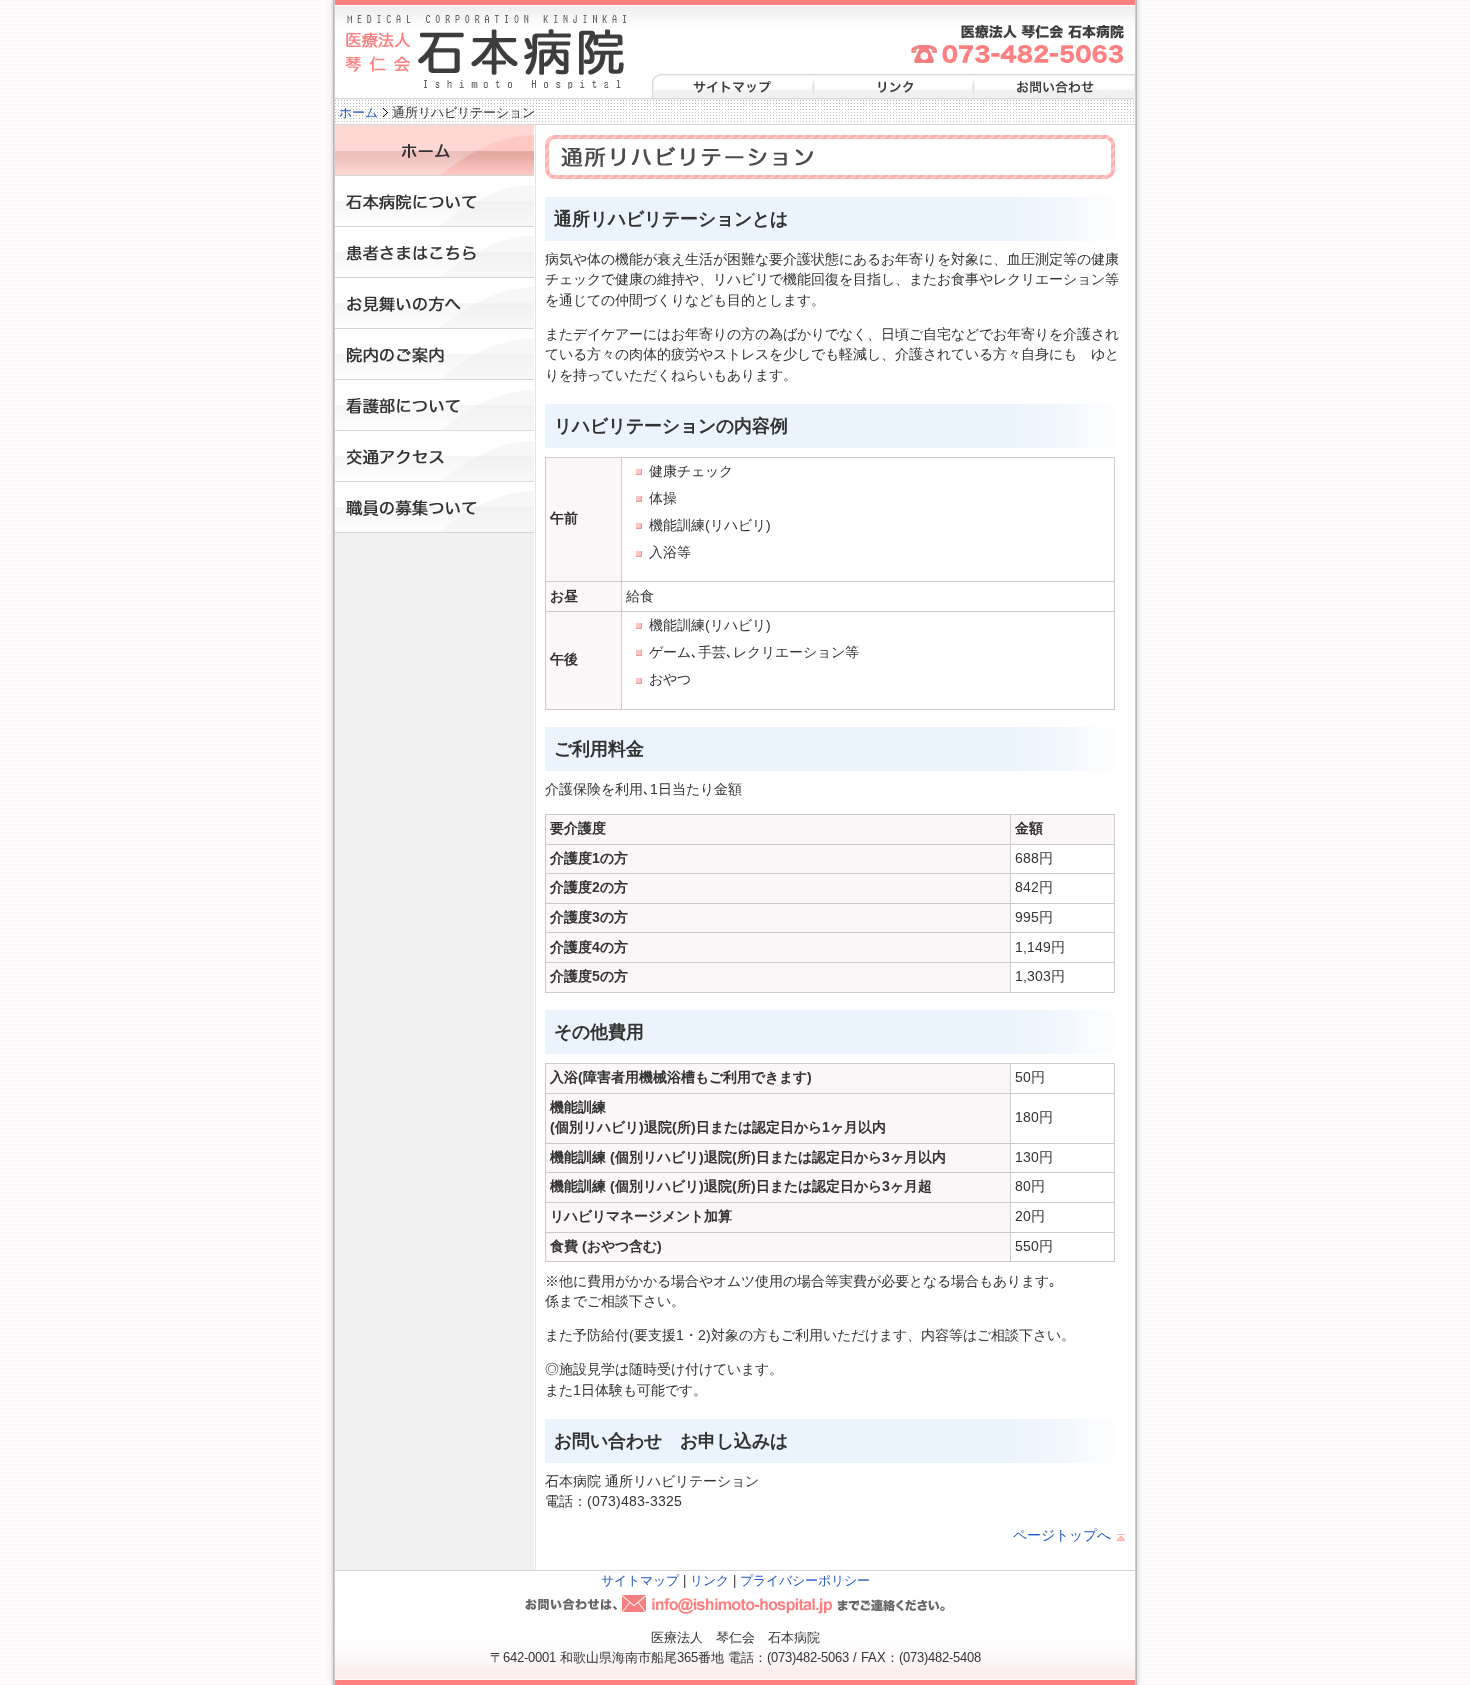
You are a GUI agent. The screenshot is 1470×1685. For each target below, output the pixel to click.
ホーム (358, 112)
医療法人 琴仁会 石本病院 (485, 52)
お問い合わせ (1052, 87)
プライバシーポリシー (805, 1580)
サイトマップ (732, 87)
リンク (892, 87)
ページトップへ (1062, 1535)
